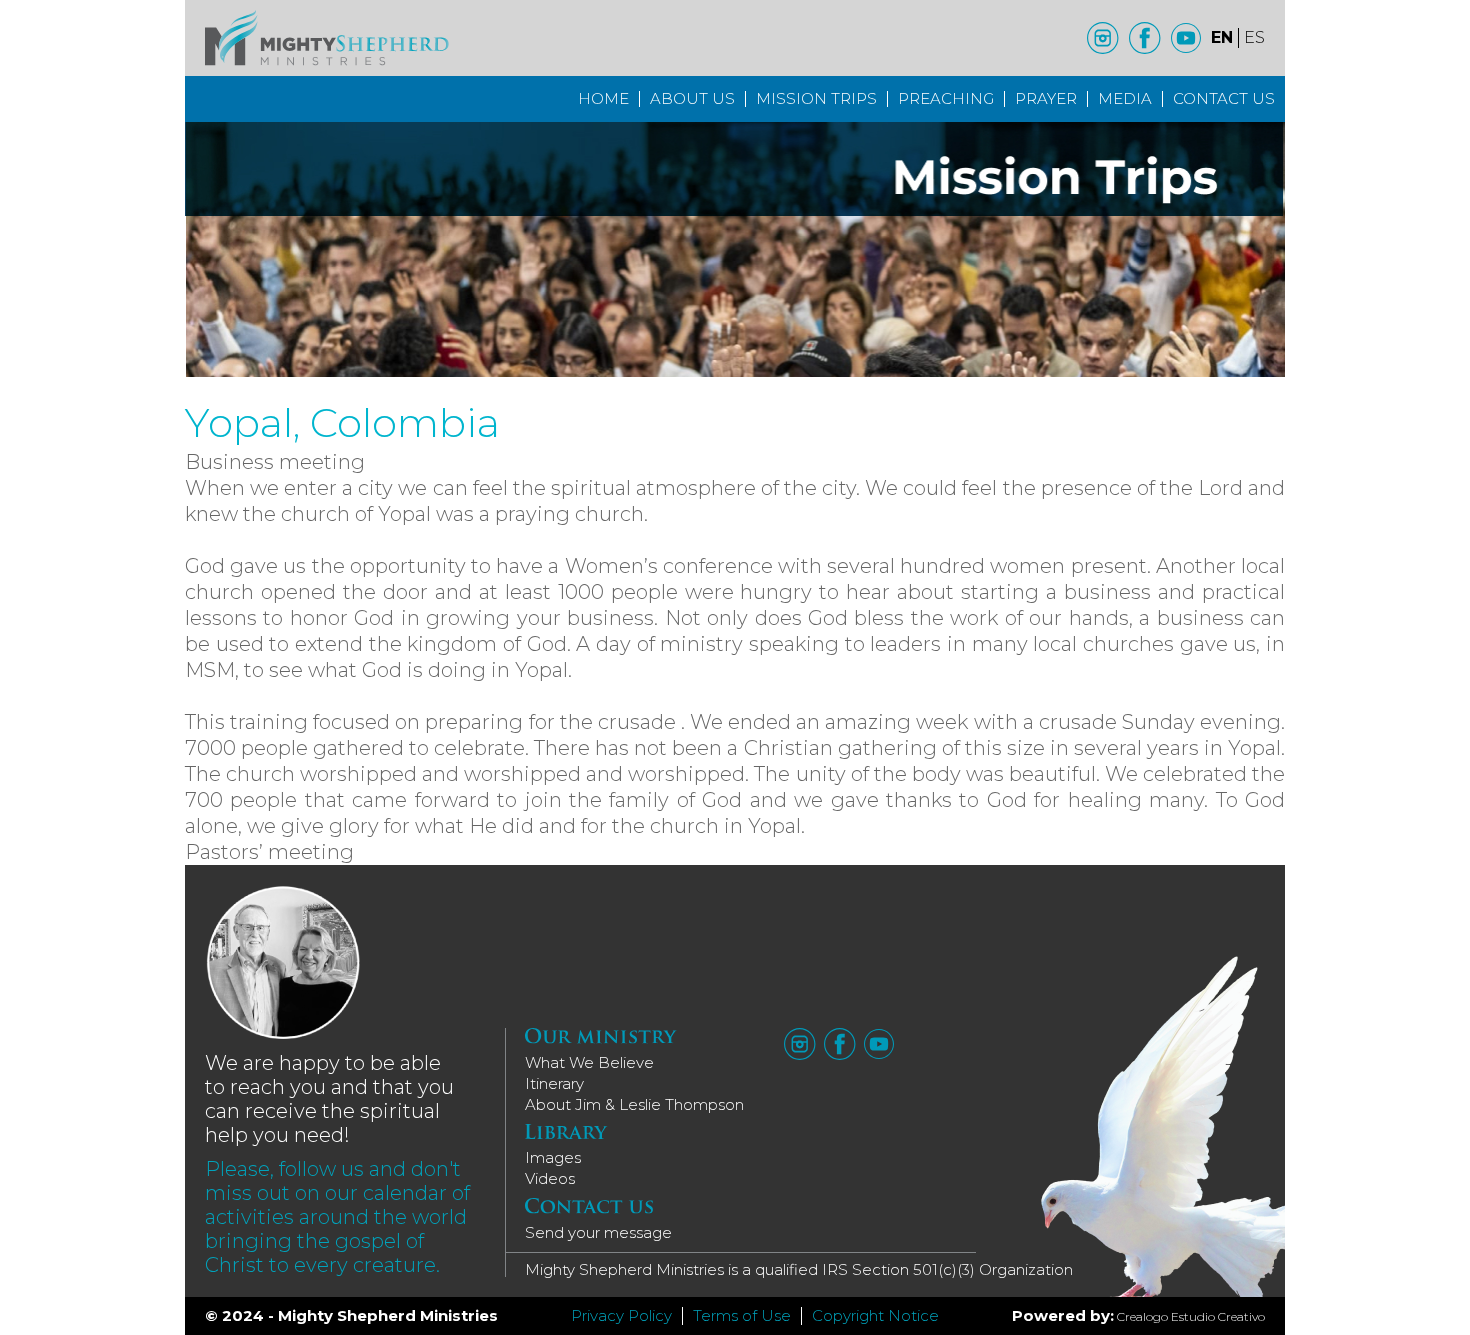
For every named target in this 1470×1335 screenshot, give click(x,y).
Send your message (598, 1232)
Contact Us (1224, 99)
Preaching (946, 99)
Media (1125, 99)
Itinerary (554, 1083)
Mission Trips (816, 99)
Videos (550, 1178)
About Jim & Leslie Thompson (634, 1104)
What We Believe (589, 1062)
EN (1222, 37)
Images (553, 1157)
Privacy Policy (621, 1315)
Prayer (1046, 99)
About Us (692, 99)
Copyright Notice (875, 1315)
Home (603, 99)
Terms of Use (742, 1315)
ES (1254, 37)
